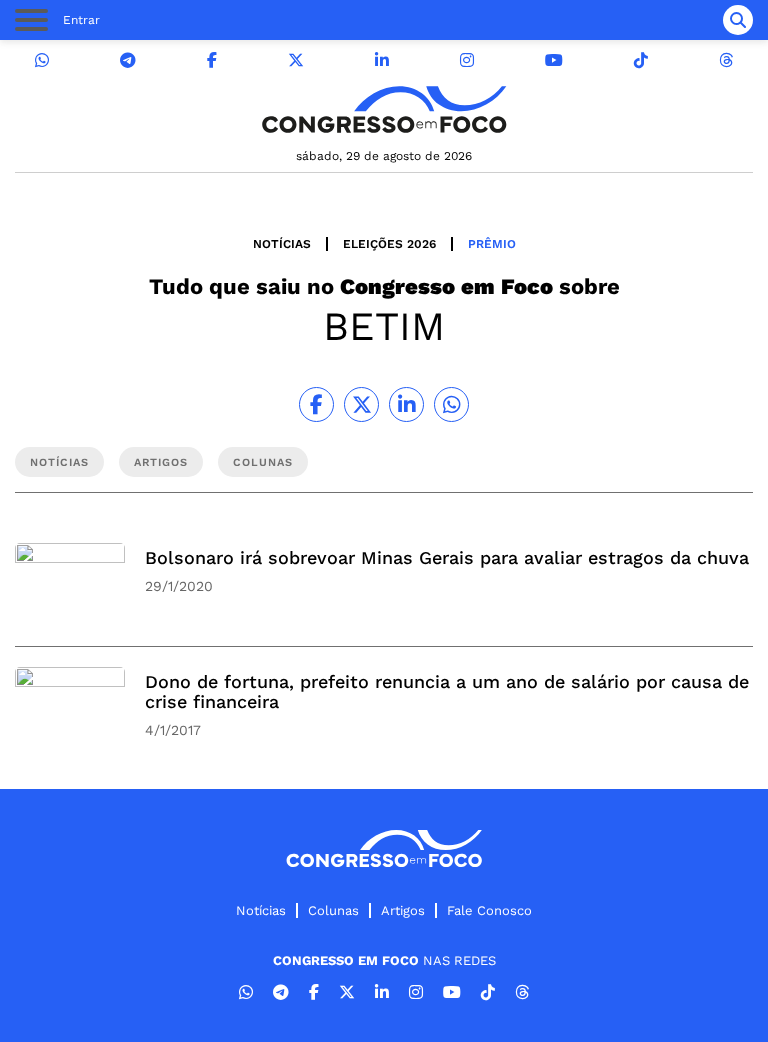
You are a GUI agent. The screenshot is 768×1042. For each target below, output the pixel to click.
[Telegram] (128, 60)
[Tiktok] (641, 60)
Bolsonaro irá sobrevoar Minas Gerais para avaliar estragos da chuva (447, 557)
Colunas (333, 910)
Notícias (282, 244)
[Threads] (726, 60)
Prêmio (492, 244)
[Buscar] (738, 20)
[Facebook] (212, 60)
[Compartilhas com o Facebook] (316, 404)
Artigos (403, 910)
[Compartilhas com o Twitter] (361, 404)
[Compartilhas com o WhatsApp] (451, 404)
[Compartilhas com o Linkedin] (406, 404)
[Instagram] (467, 60)
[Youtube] (554, 60)
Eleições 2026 (389, 244)
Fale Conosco (489, 910)
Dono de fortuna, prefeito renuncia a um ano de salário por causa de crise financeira (447, 691)
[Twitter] (296, 60)
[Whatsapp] (42, 60)
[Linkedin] (382, 60)
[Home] (384, 109)
